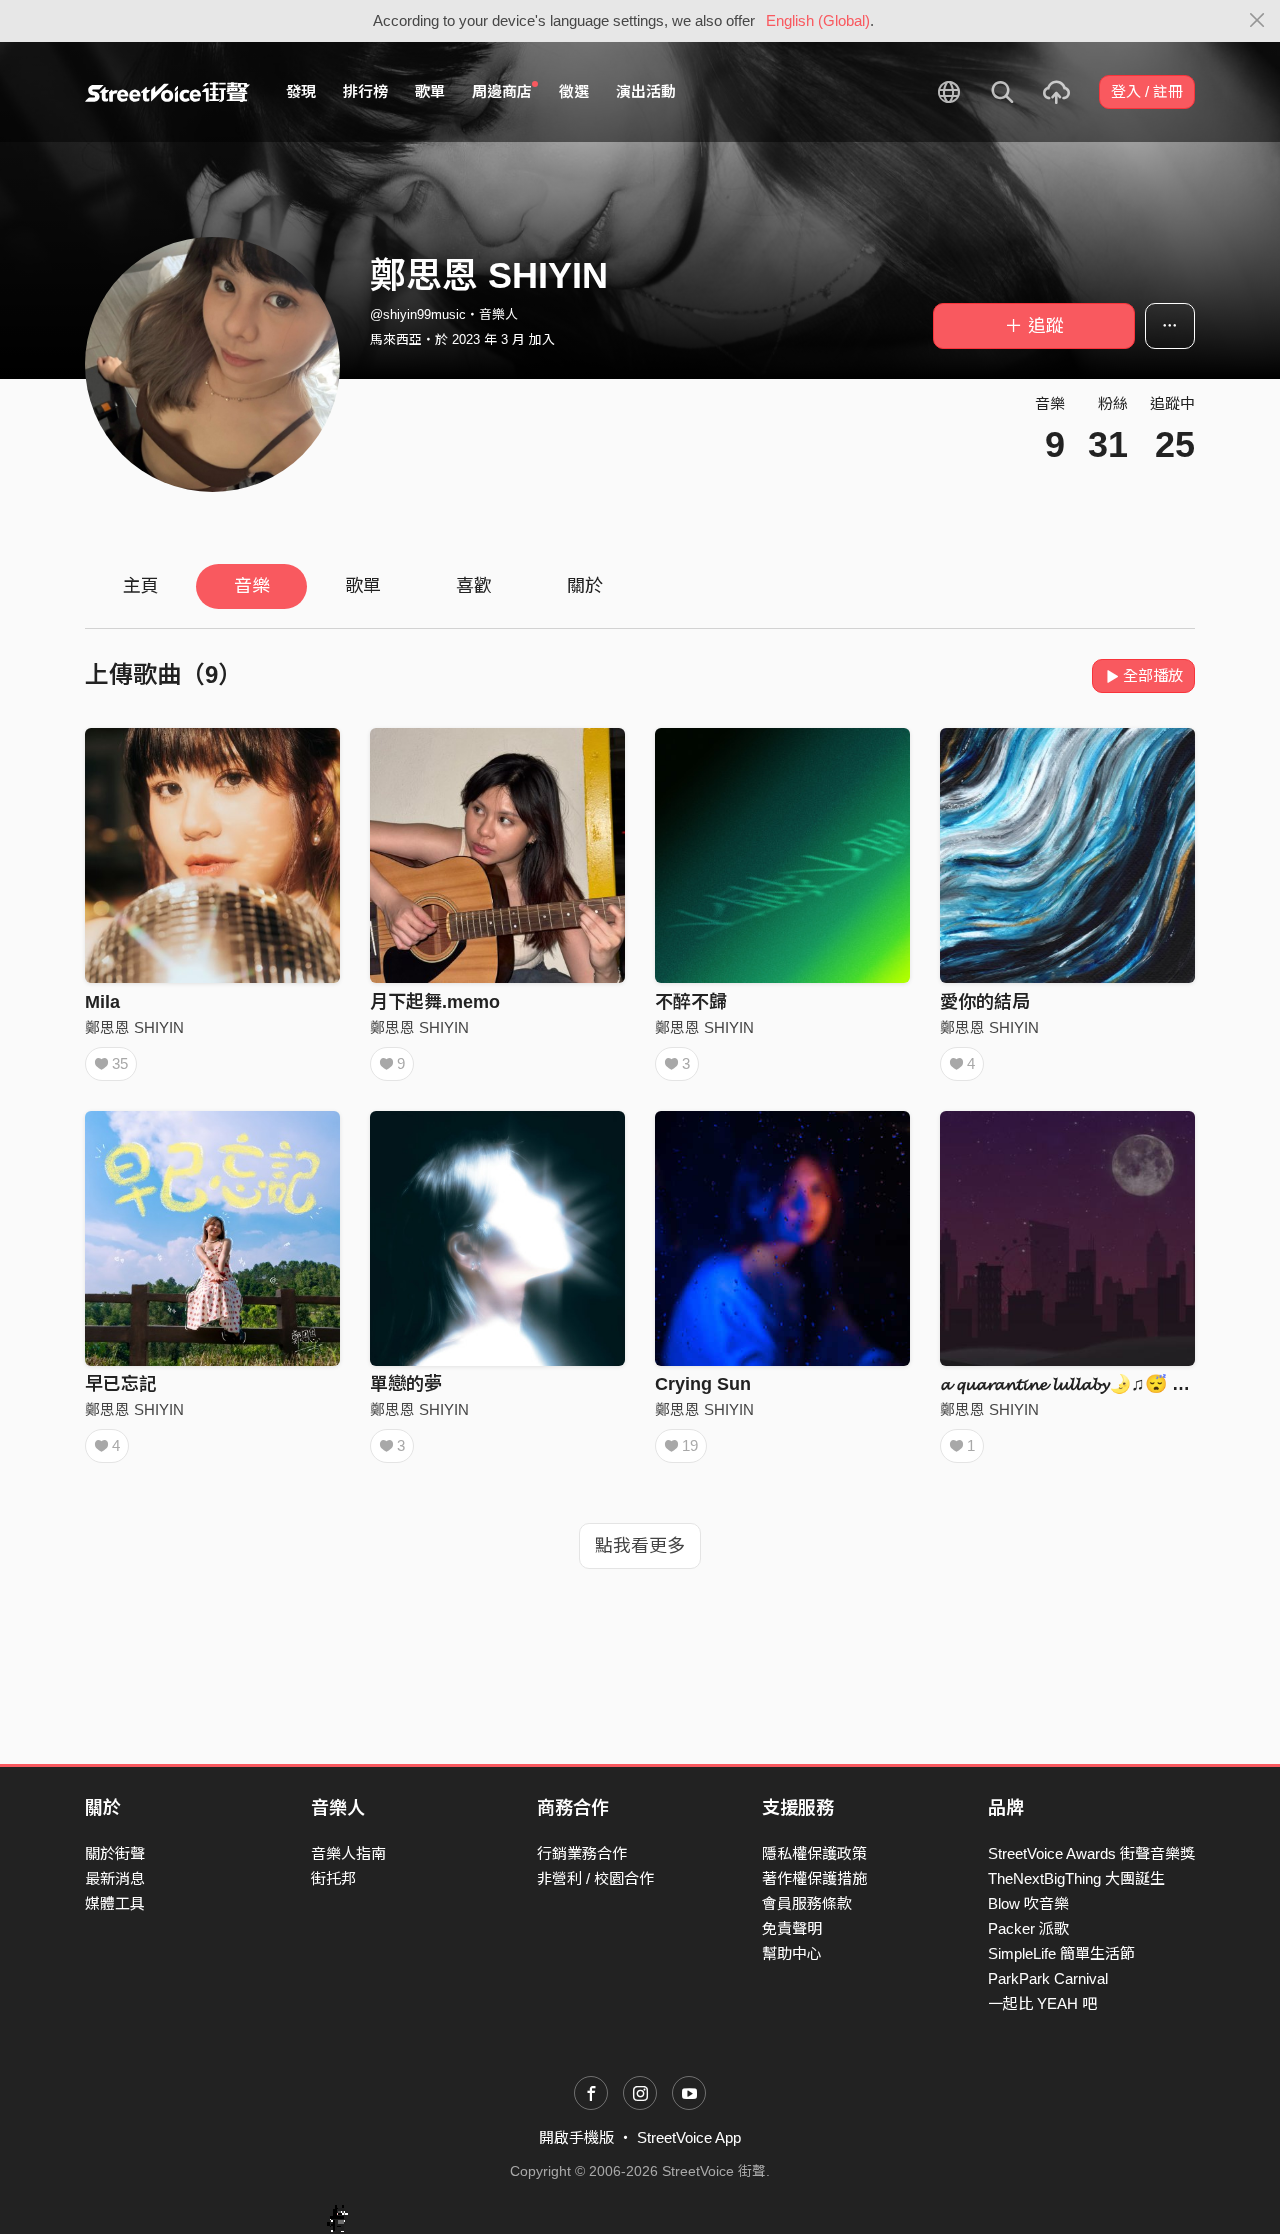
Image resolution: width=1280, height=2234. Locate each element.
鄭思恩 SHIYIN (134, 1027)
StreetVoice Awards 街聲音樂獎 (1091, 1853)
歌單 (430, 91)
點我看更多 (640, 1546)
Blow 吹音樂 (1028, 1903)
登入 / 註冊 (1147, 91)
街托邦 (333, 1878)
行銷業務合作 (582, 1853)
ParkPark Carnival (1048, 1978)
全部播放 (1153, 675)
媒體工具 (115, 1903)
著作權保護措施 (814, 1878)
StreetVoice (167, 92)
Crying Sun (703, 1384)
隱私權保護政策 (814, 1853)
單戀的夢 (406, 1384)
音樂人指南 (348, 1853)
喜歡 (474, 586)
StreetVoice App (689, 2137)
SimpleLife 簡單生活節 (1061, 1953)
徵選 (574, 91)
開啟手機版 (576, 2137)
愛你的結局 (985, 1002)
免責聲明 (792, 1928)
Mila (102, 1002)
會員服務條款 (807, 1903)
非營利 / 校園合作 (595, 1878)
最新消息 (115, 1878)
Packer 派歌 (1028, 1928)
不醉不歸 (691, 1002)
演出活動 (646, 91)
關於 (585, 586)
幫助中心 (792, 1953)
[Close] (1257, 21)
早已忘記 (121, 1384)
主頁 (141, 586)
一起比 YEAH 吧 (1042, 2003)
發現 (301, 91)
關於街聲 (115, 1853)
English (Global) (818, 20)
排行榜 (365, 91)
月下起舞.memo (435, 1002)
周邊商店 (502, 91)
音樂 (252, 586)
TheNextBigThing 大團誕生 (1076, 1878)
